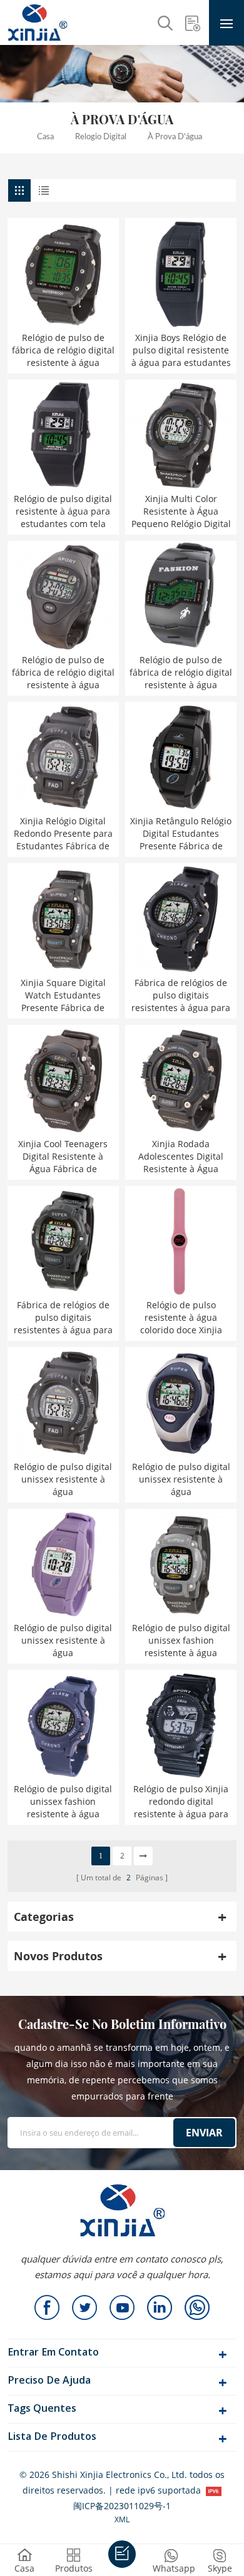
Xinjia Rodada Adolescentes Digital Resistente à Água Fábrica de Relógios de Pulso (181, 1157)
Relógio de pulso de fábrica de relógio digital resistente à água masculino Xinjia (63, 350)
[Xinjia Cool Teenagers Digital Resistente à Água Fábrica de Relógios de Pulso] (63, 1080)
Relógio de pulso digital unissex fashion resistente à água (181, 1640)
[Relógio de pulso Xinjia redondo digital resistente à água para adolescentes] (181, 1725)
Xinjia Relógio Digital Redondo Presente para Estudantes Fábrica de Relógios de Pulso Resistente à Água (63, 834)
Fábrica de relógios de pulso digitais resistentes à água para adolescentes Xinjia (63, 1318)
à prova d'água (175, 137)
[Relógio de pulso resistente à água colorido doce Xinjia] (181, 1241)
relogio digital (101, 137)
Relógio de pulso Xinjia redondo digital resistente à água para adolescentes (181, 1802)
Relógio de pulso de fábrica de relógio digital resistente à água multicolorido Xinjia (63, 673)
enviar (204, 2133)
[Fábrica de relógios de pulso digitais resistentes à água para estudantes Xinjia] (181, 919)
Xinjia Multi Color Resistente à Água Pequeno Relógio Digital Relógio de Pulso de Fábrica (181, 511)
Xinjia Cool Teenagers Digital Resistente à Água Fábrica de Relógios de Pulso (63, 1157)
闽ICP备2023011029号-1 (122, 2506)
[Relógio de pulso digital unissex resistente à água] (63, 1403)
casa (45, 137)
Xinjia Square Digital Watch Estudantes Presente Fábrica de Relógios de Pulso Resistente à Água (63, 995)
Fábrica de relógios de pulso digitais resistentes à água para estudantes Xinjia (181, 995)
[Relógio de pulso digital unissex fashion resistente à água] (181, 1564)
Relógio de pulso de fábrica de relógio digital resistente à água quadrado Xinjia (181, 673)
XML (122, 2519)
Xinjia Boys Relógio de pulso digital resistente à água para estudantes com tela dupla (181, 350)
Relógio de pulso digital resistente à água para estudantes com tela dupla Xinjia (63, 511)
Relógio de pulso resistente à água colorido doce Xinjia (181, 1317)
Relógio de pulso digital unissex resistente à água (63, 1479)
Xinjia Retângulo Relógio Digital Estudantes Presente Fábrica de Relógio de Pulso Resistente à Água (181, 834)
